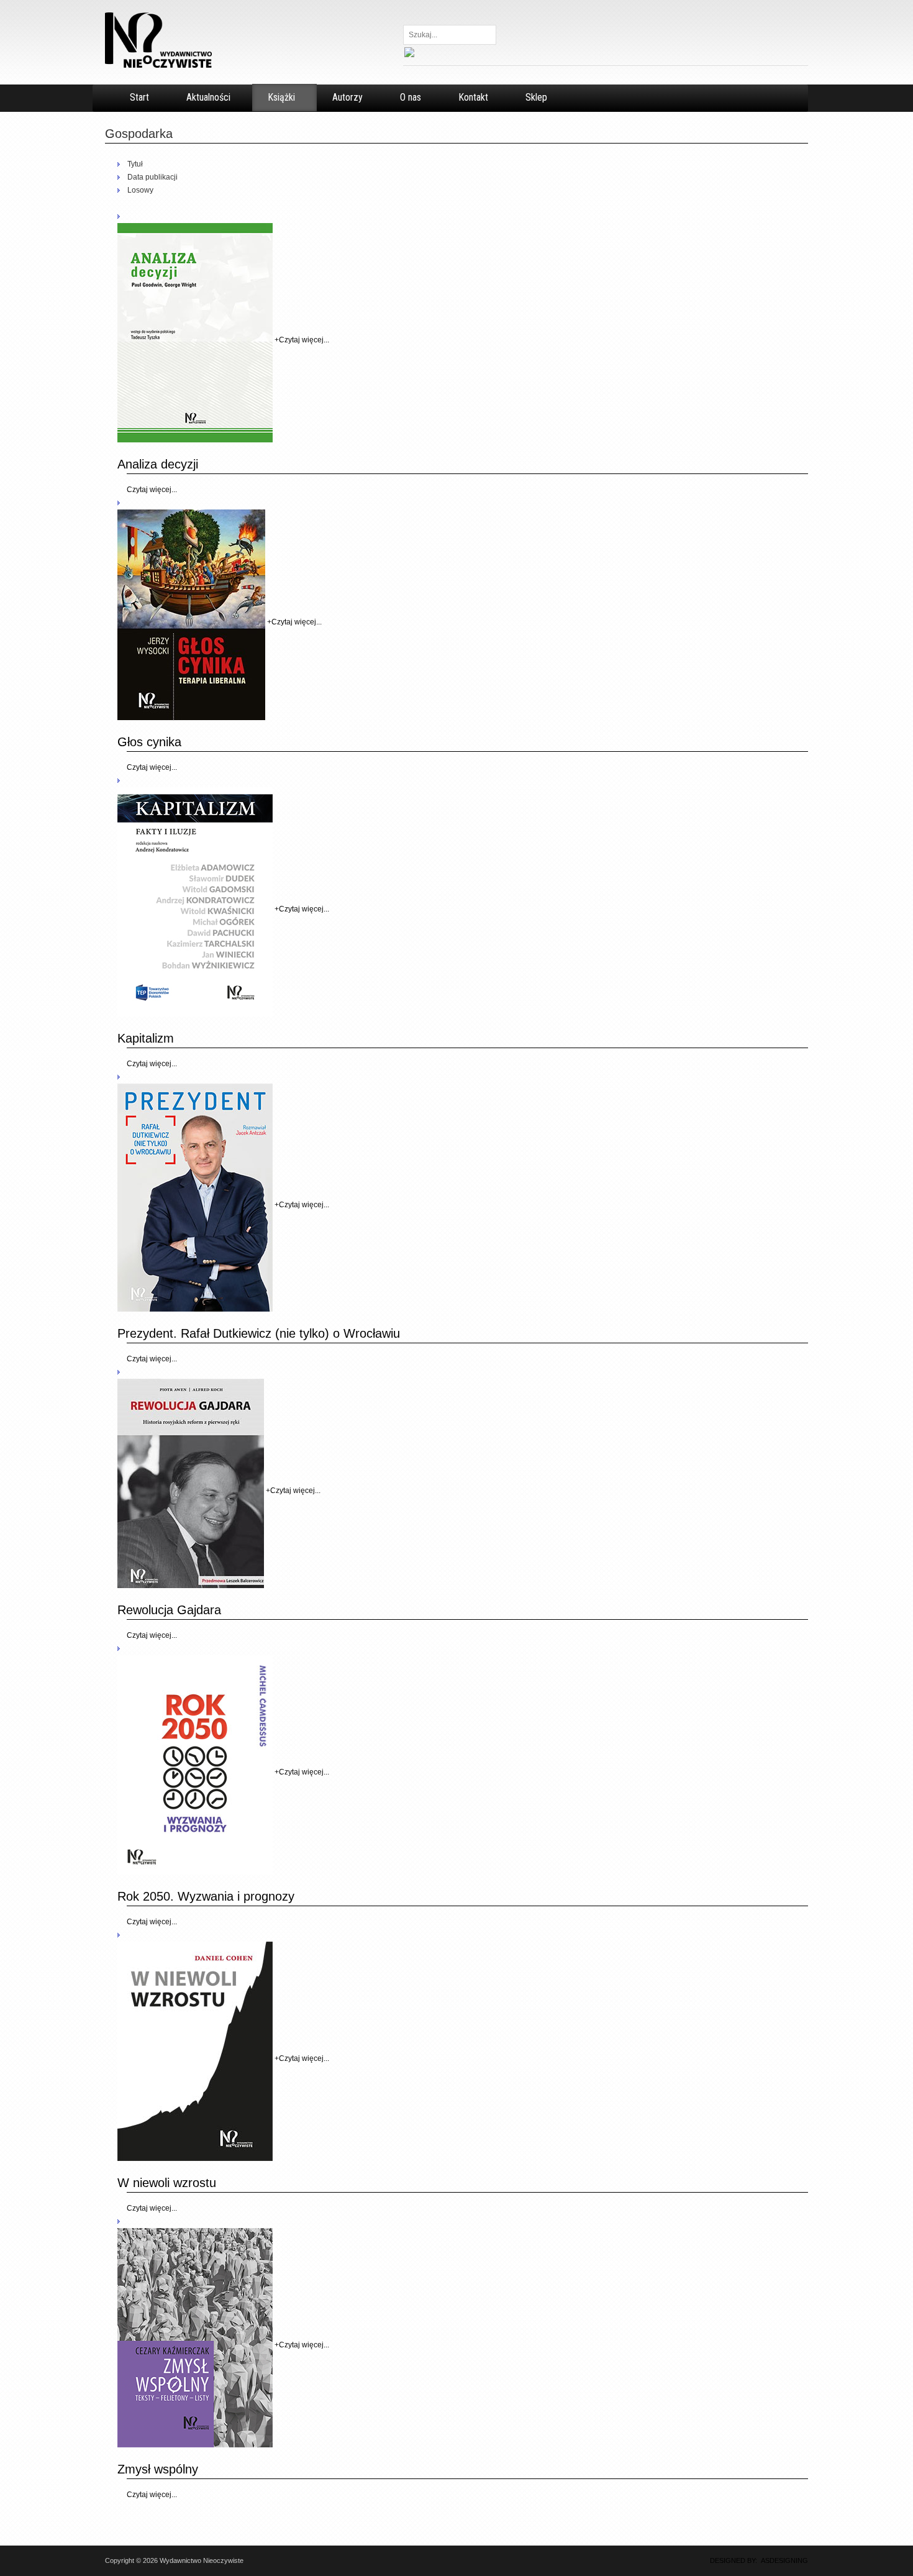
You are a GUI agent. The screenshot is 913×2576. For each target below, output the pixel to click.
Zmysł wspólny (158, 2469)
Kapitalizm (146, 1038)
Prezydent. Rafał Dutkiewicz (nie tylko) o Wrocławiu (259, 1333)
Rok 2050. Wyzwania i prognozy (206, 1896)
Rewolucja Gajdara (169, 1610)
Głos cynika (149, 742)
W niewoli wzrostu (167, 2183)
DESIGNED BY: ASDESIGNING (755, 2560)
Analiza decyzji (158, 464)
